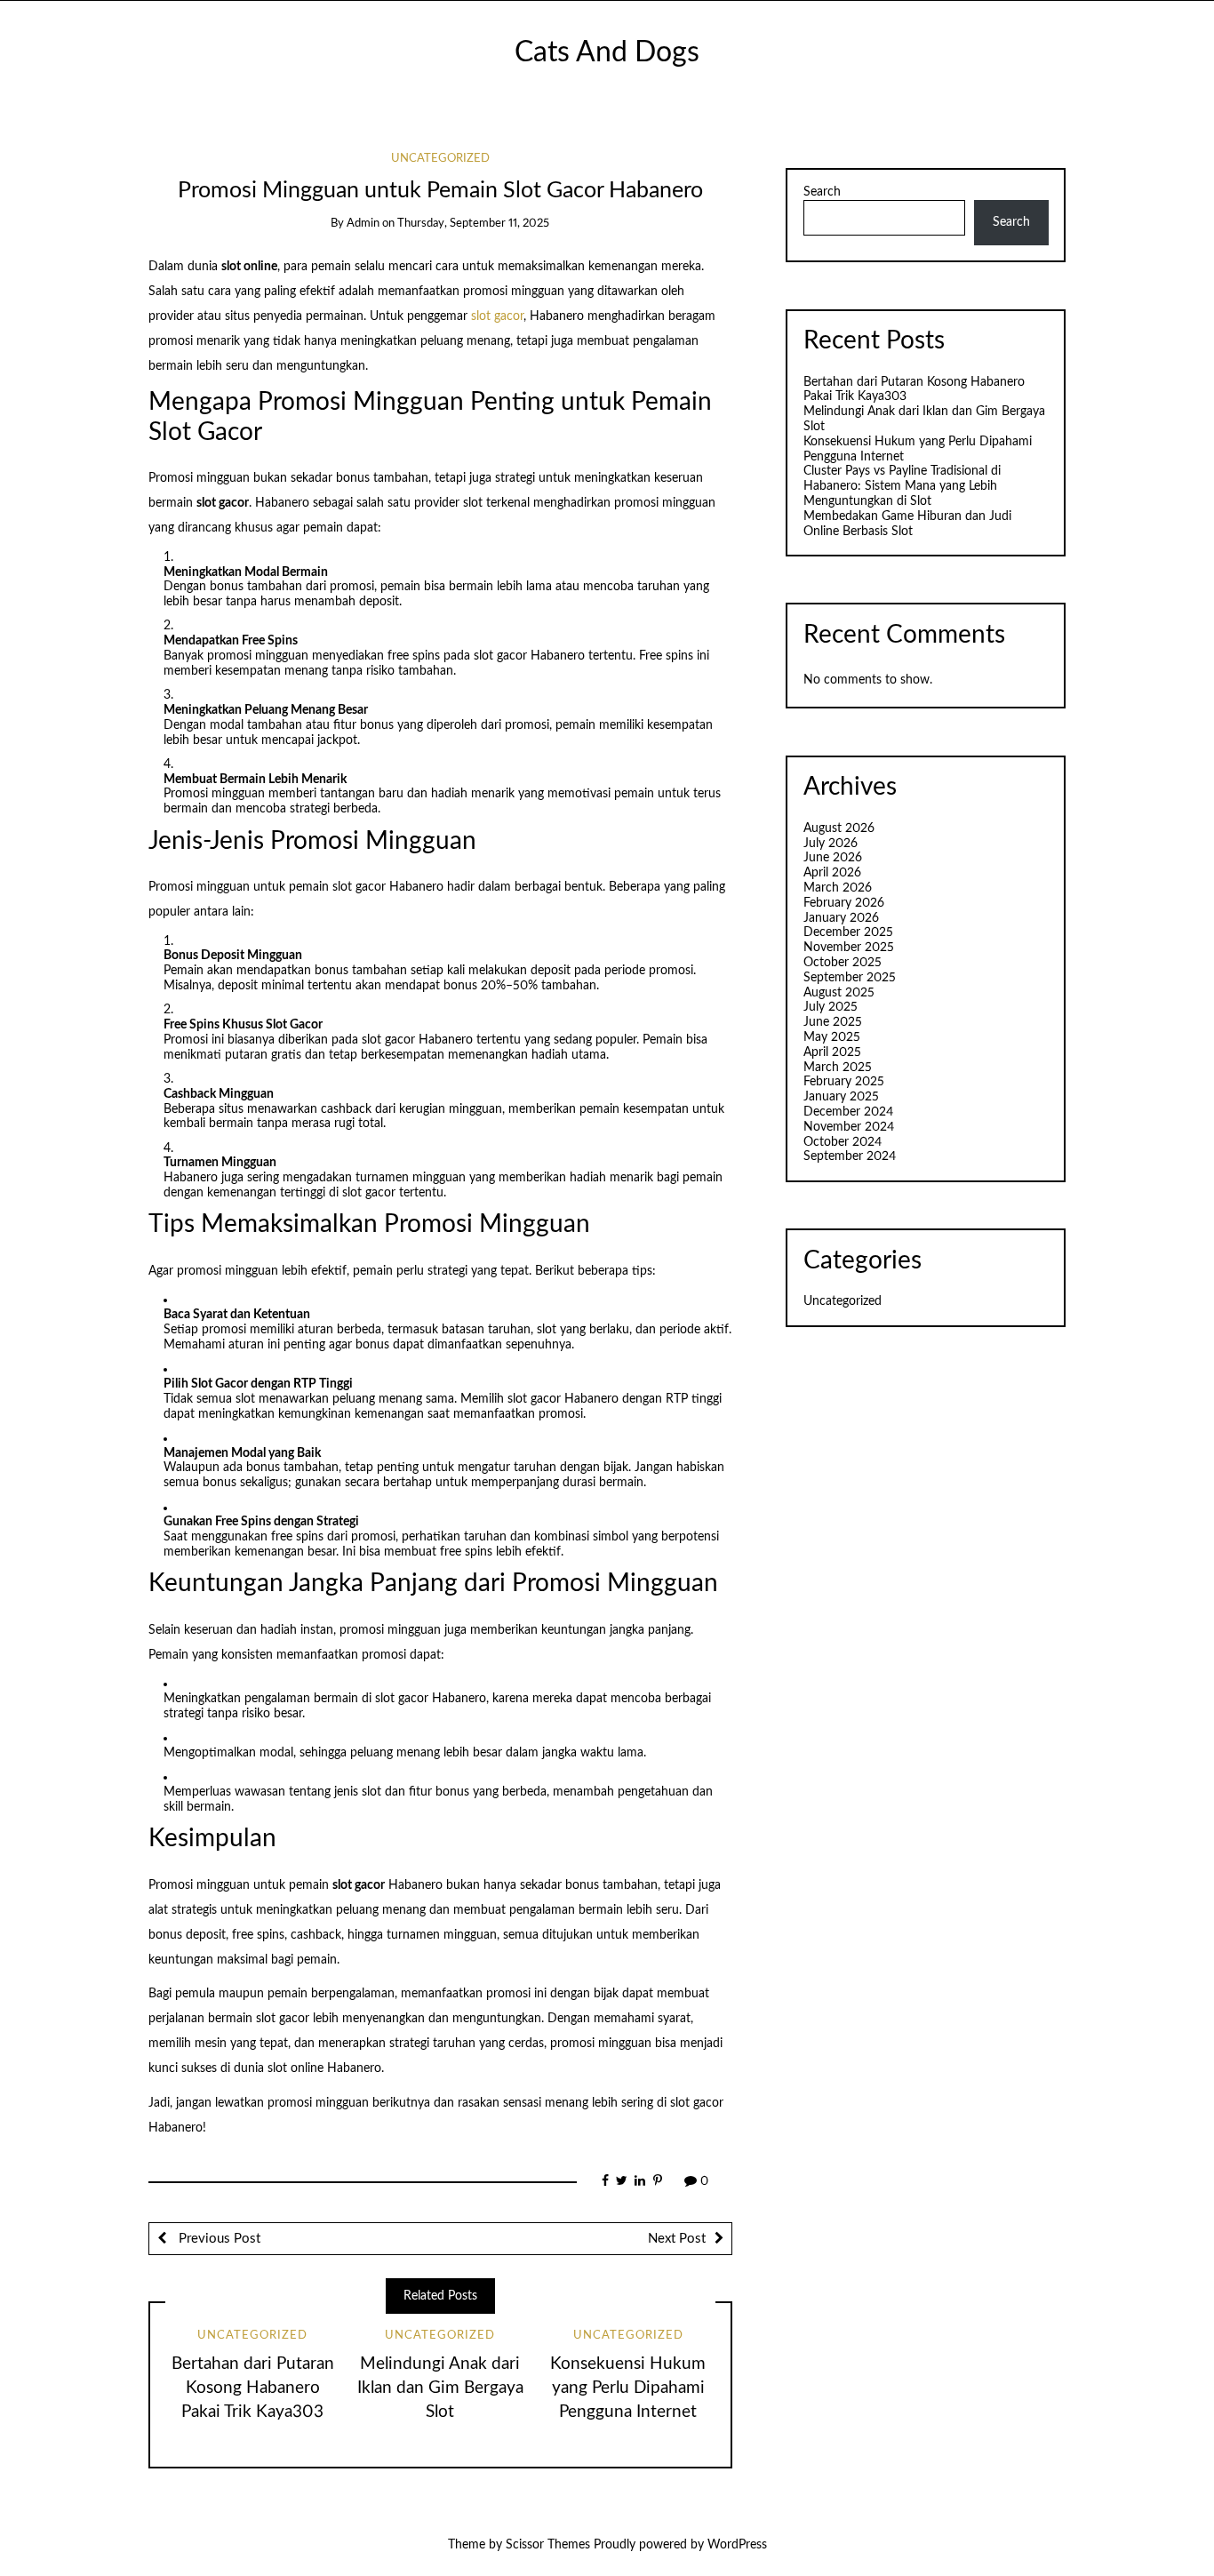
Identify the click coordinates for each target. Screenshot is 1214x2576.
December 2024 (848, 1112)
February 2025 (844, 1082)
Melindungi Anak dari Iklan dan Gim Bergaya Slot (440, 2388)
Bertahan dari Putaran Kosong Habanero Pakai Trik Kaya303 (253, 2388)
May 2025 (832, 1037)
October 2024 (843, 1142)
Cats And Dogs (607, 53)
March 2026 (838, 888)
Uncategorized (440, 159)
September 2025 (850, 978)
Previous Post (218, 2239)
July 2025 (831, 1007)
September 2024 (850, 1156)
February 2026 (844, 903)
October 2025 (843, 963)
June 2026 (833, 858)
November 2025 (849, 948)
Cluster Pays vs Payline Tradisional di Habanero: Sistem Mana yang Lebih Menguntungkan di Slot (902, 486)
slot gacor (497, 316)
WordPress (737, 2545)
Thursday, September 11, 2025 (473, 224)
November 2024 (849, 1127)
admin (363, 224)
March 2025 (838, 1068)
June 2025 (833, 1022)
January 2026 (841, 918)
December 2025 (848, 932)
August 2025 (839, 993)
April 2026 (832, 873)
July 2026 (831, 844)
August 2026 (839, 828)
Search (822, 192)
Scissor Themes (548, 2545)
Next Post (677, 2239)
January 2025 (841, 1097)
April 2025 (832, 1052)
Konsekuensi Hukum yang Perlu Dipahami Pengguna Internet (628, 2388)
